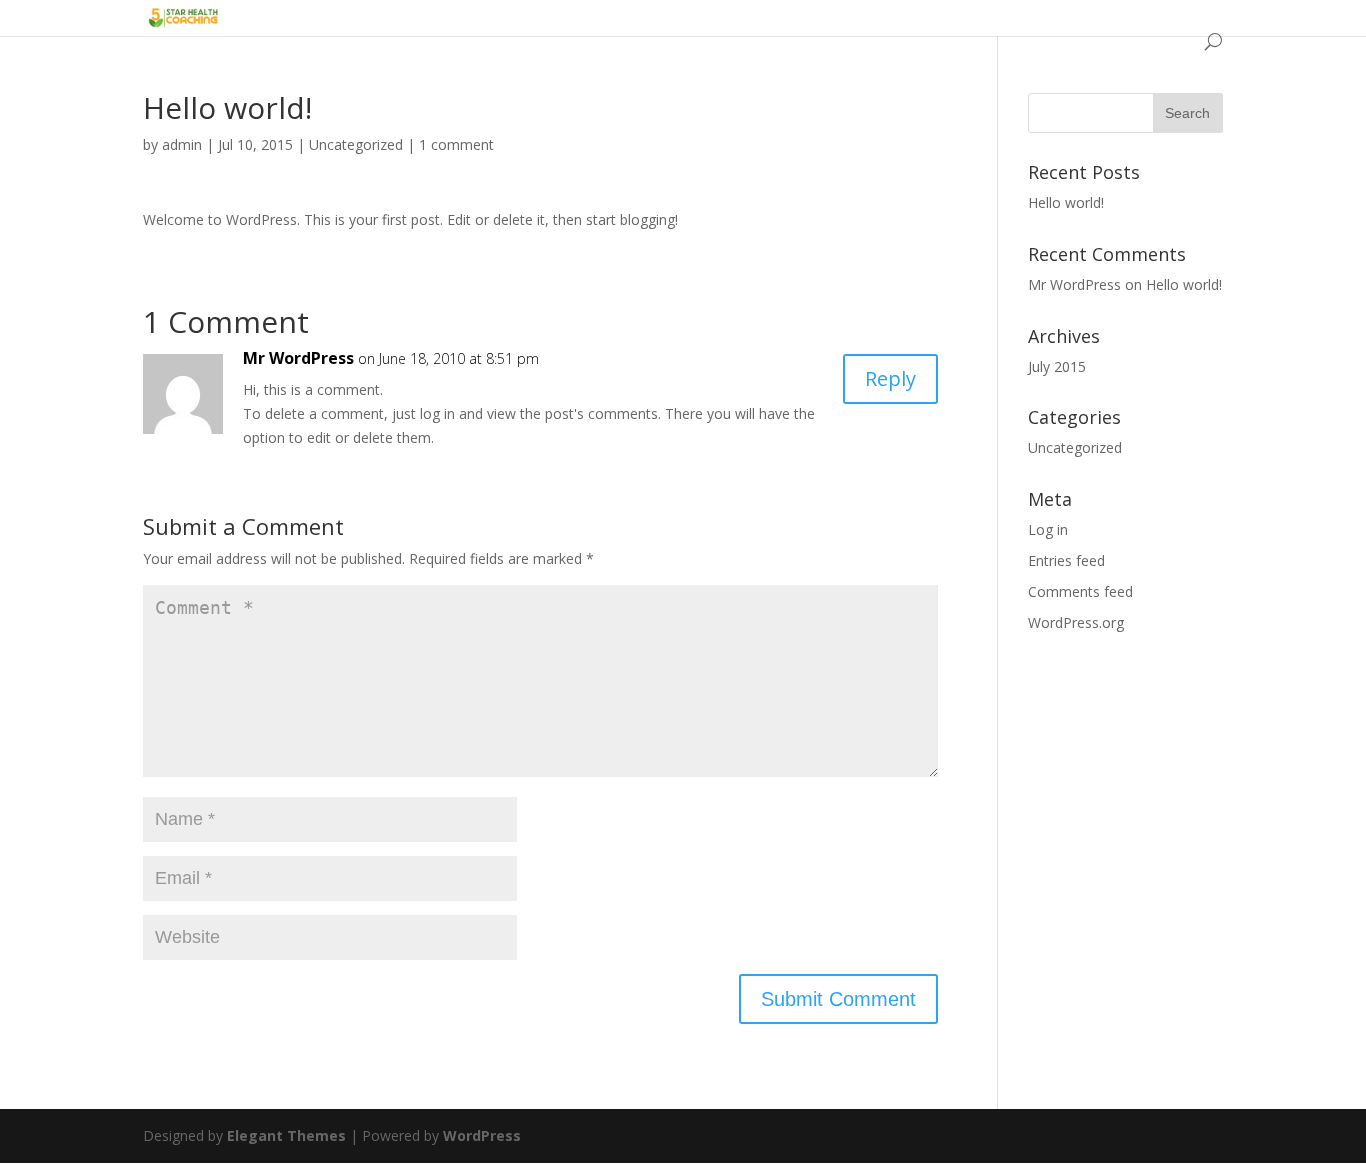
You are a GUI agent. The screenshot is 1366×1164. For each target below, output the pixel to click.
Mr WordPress (298, 358)
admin (182, 144)
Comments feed (1080, 591)
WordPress (482, 1135)
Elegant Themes (286, 1135)
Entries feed (1066, 560)
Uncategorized (356, 144)
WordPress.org (1076, 622)
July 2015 (1057, 366)
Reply (890, 378)
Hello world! (1066, 202)
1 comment (456, 144)
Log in (1048, 529)
